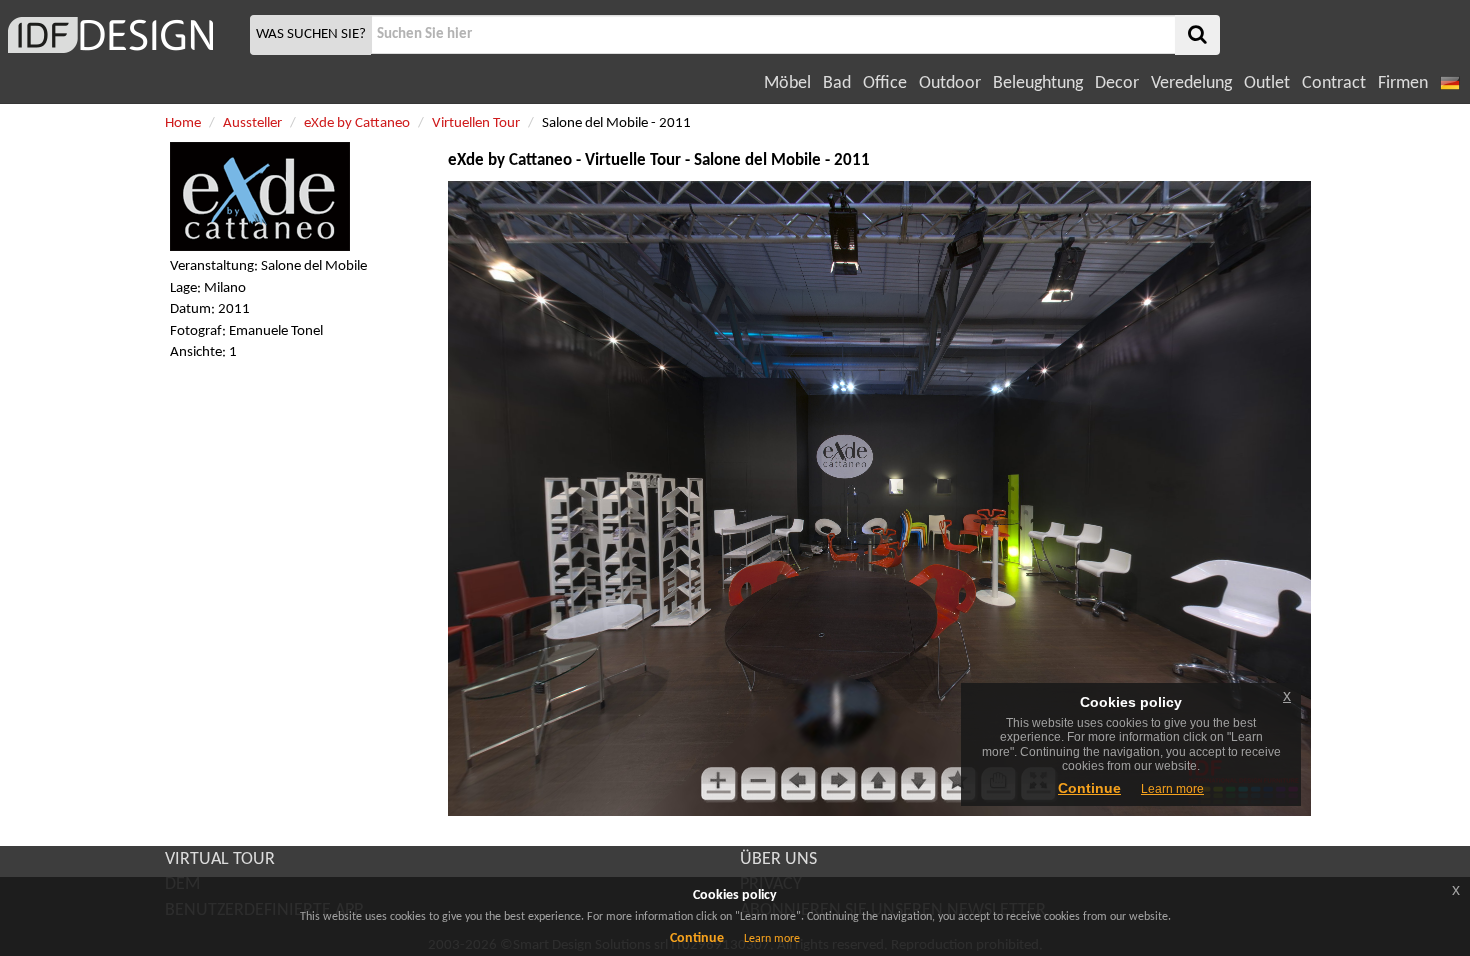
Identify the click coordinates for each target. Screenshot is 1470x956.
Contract (1334, 83)
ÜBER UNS (778, 859)
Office (885, 83)
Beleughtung (1038, 83)
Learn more (772, 939)
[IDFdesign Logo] (122, 35)
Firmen (1403, 83)
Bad (837, 83)
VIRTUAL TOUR (220, 859)
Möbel (787, 83)
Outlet (1267, 83)
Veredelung (1191, 83)
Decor (1117, 83)
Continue (697, 938)
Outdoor (950, 83)
